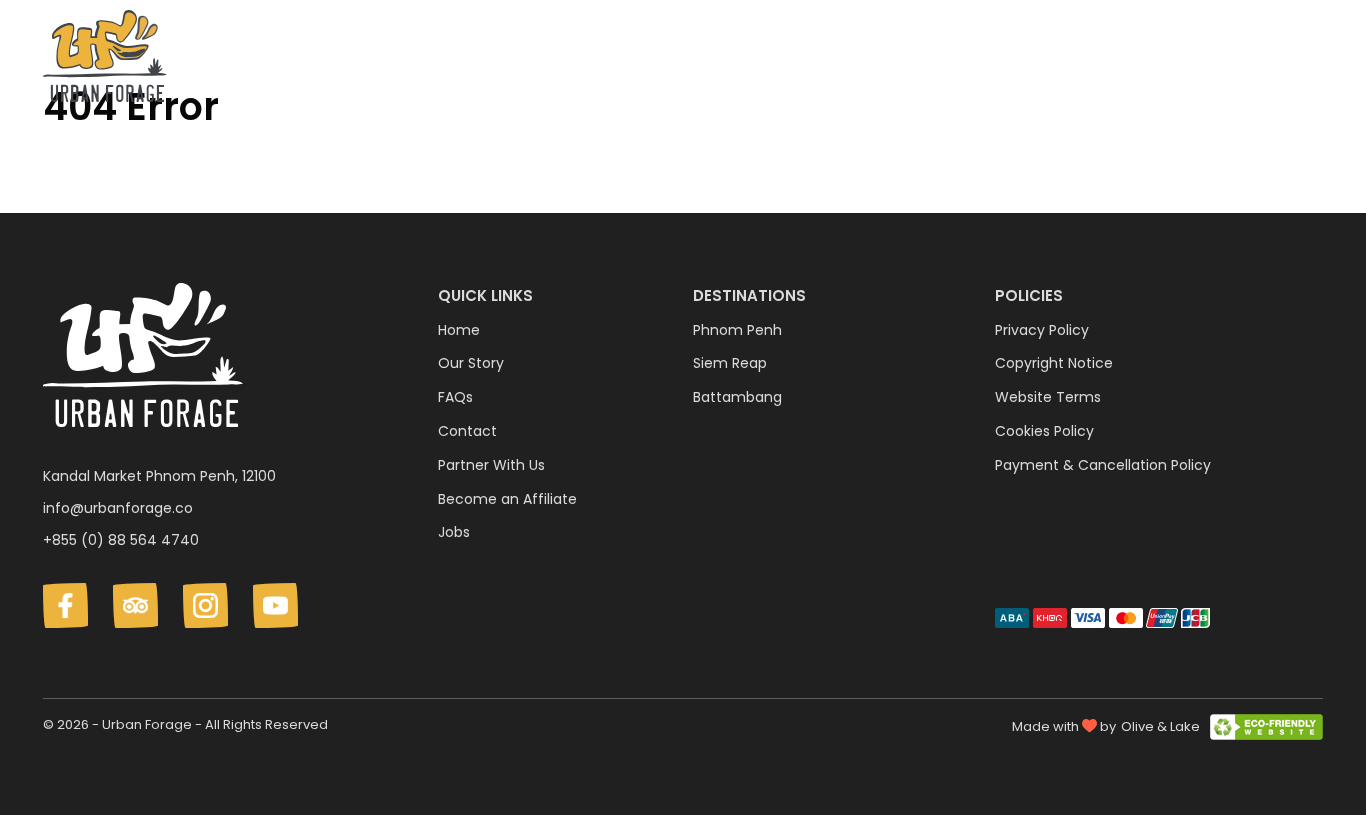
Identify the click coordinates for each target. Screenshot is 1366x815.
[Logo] (105, 60)
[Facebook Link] (65, 605)
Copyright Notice (1054, 363)
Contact (1248, 59)
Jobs (454, 532)
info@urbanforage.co (118, 508)
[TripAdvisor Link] (135, 605)
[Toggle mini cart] (1312, 57)
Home (459, 330)
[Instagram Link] (205, 605)
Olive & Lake (1160, 726)
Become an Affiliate (507, 499)
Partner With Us (491, 465)
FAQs (1164, 59)
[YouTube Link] (275, 605)
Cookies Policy (1044, 431)
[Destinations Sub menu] (927, 60)
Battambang (737, 397)
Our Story (1076, 59)
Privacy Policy (1042, 330)
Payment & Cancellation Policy (1103, 465)
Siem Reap (730, 363)
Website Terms (1048, 397)
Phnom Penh (737, 330)
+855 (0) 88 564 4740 (121, 540)
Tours (987, 59)
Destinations (860, 59)
